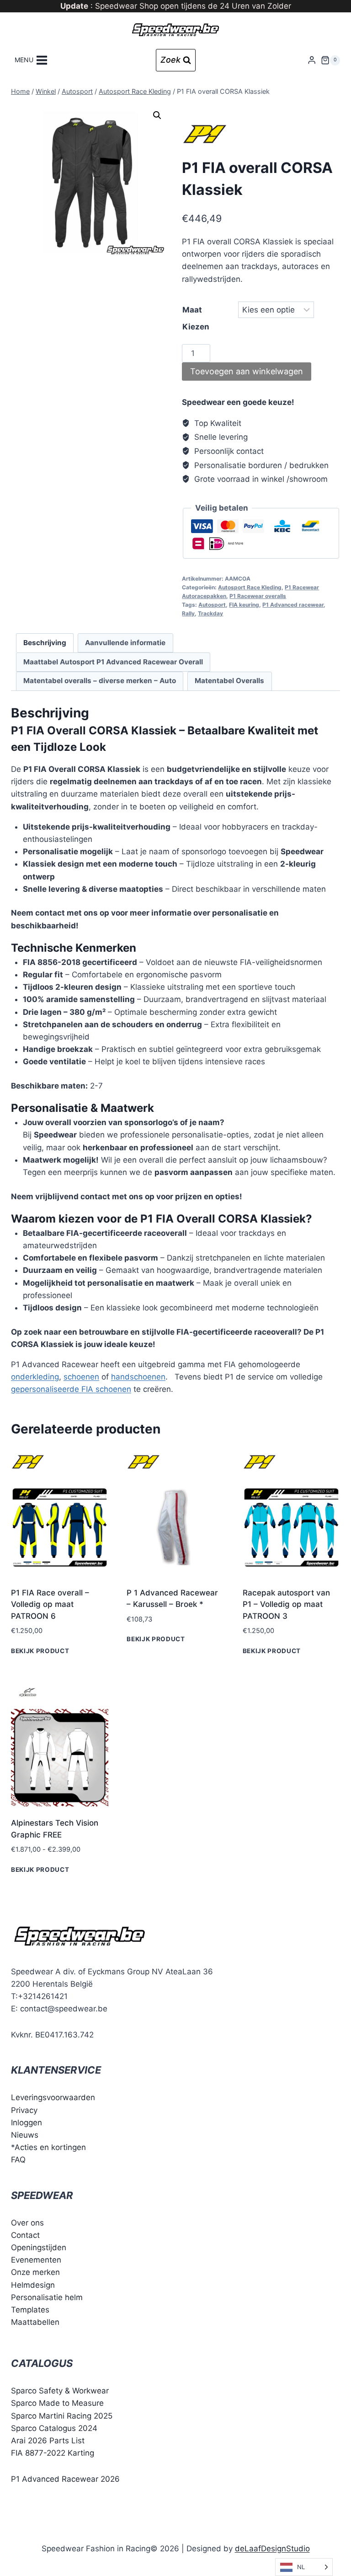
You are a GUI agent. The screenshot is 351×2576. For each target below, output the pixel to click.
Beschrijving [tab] (45, 643)
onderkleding (35, 1377)
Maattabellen (35, 2322)
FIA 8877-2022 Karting (53, 2453)
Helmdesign (33, 2285)
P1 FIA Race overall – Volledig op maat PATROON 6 (50, 1604)
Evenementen (36, 2260)
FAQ (18, 2160)
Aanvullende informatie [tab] (125, 643)
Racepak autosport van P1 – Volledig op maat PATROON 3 (286, 1604)
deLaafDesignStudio (272, 2548)
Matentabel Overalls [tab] (229, 681)
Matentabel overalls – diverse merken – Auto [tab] (100, 681)
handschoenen (138, 1377)
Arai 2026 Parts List (48, 2441)
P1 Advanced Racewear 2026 (65, 2479)
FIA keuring (244, 605)
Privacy (24, 2110)
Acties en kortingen (50, 2147)
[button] (157, 115)
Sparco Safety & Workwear (60, 2391)
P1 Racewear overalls (258, 596)
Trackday (210, 613)
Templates (30, 2310)
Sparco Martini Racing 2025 (62, 2415)
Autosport (212, 605)
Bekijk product (40, 1651)
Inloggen (27, 2123)
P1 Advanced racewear (293, 605)
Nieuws (25, 2135)
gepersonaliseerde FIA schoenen (71, 1389)
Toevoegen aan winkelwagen (247, 371)
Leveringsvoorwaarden (53, 2097)
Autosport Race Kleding (250, 587)
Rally (188, 613)
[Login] (312, 60)
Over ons (27, 2222)
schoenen (81, 1377)
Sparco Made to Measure (57, 2403)
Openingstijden (39, 2247)
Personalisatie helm (47, 2297)
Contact (25, 2235)
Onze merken (35, 2272)
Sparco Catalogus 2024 (54, 2428)
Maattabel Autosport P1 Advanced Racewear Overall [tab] (113, 662)
